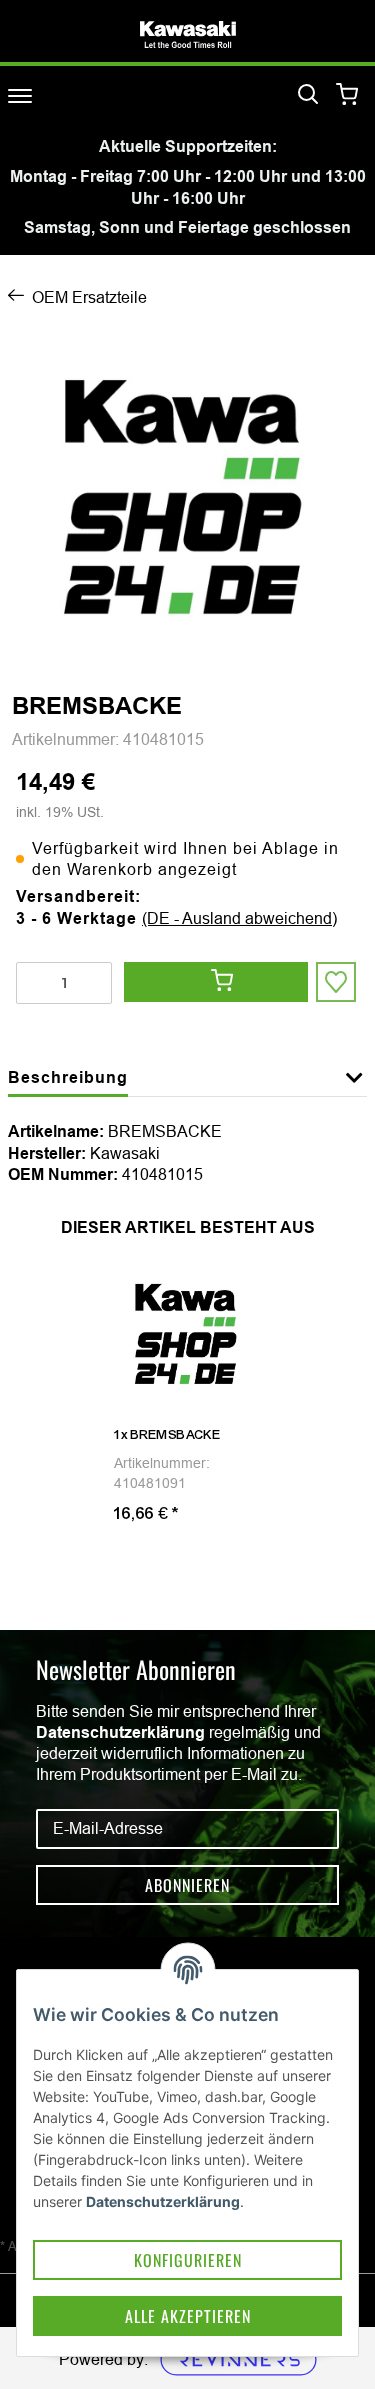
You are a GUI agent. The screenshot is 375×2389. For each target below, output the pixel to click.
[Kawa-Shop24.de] (188, 34)
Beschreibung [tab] (68, 1077)
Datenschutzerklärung (120, 1732)
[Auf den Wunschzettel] (336, 982)
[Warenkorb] (347, 95)
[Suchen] (308, 95)
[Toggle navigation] (20, 95)
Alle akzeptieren (188, 2316)
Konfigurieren (188, 2260)
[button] (354, 1089)
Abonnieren (187, 1885)
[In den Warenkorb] (216, 982)
